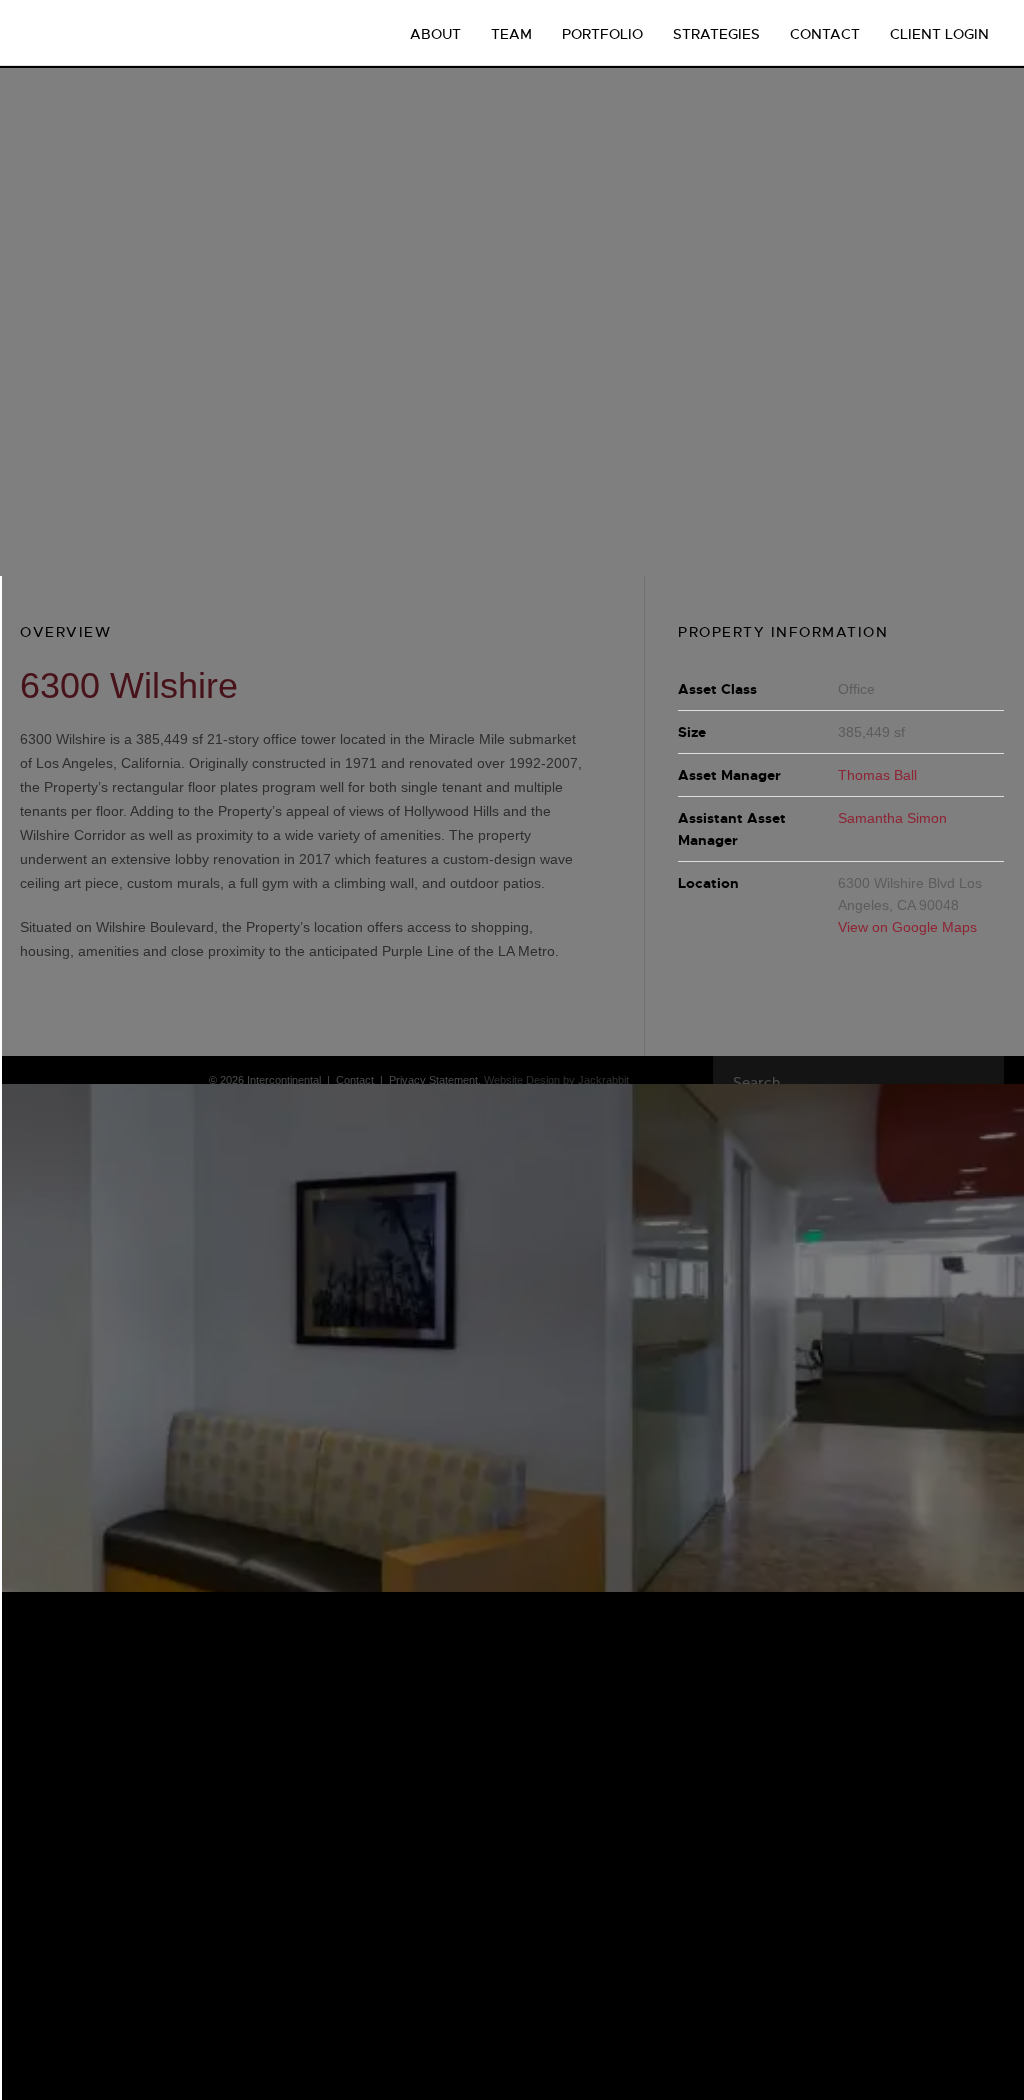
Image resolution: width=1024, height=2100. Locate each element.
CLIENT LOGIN (939, 34)
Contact (825, 34)
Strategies (716, 34)
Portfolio (602, 34)
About (435, 34)
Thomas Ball (877, 775)
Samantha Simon (892, 818)
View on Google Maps (907, 927)
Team (511, 34)
